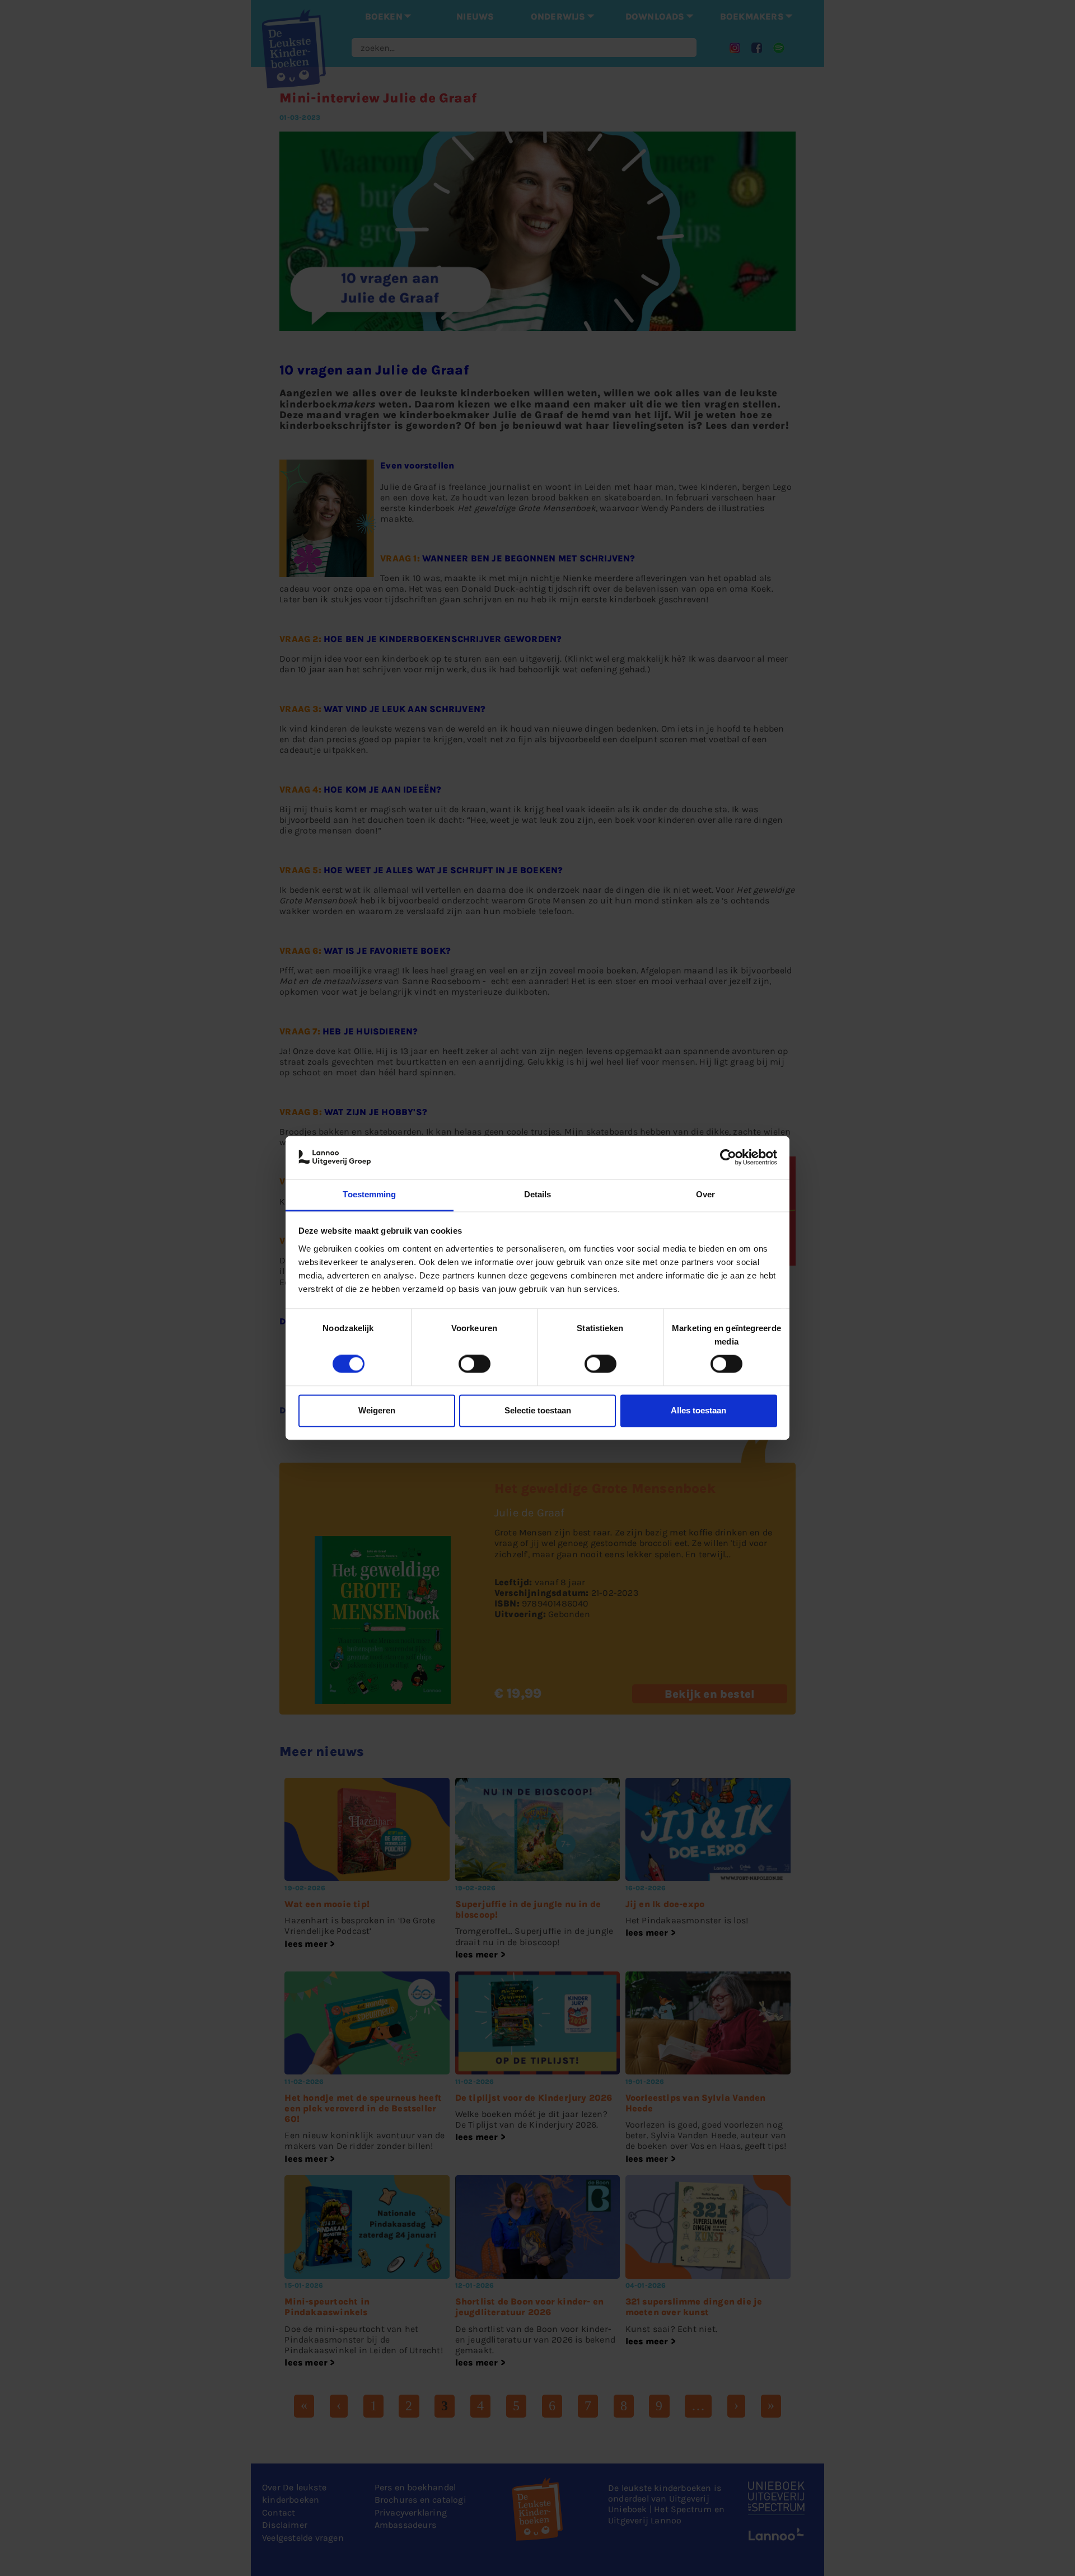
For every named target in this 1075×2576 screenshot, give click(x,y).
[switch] (475, 1364)
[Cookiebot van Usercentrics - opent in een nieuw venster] (728, 1158)
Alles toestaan (698, 1410)
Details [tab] (538, 1194)
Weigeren (377, 1410)
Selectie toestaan (538, 1410)
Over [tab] (705, 1194)
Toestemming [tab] (369, 1194)
